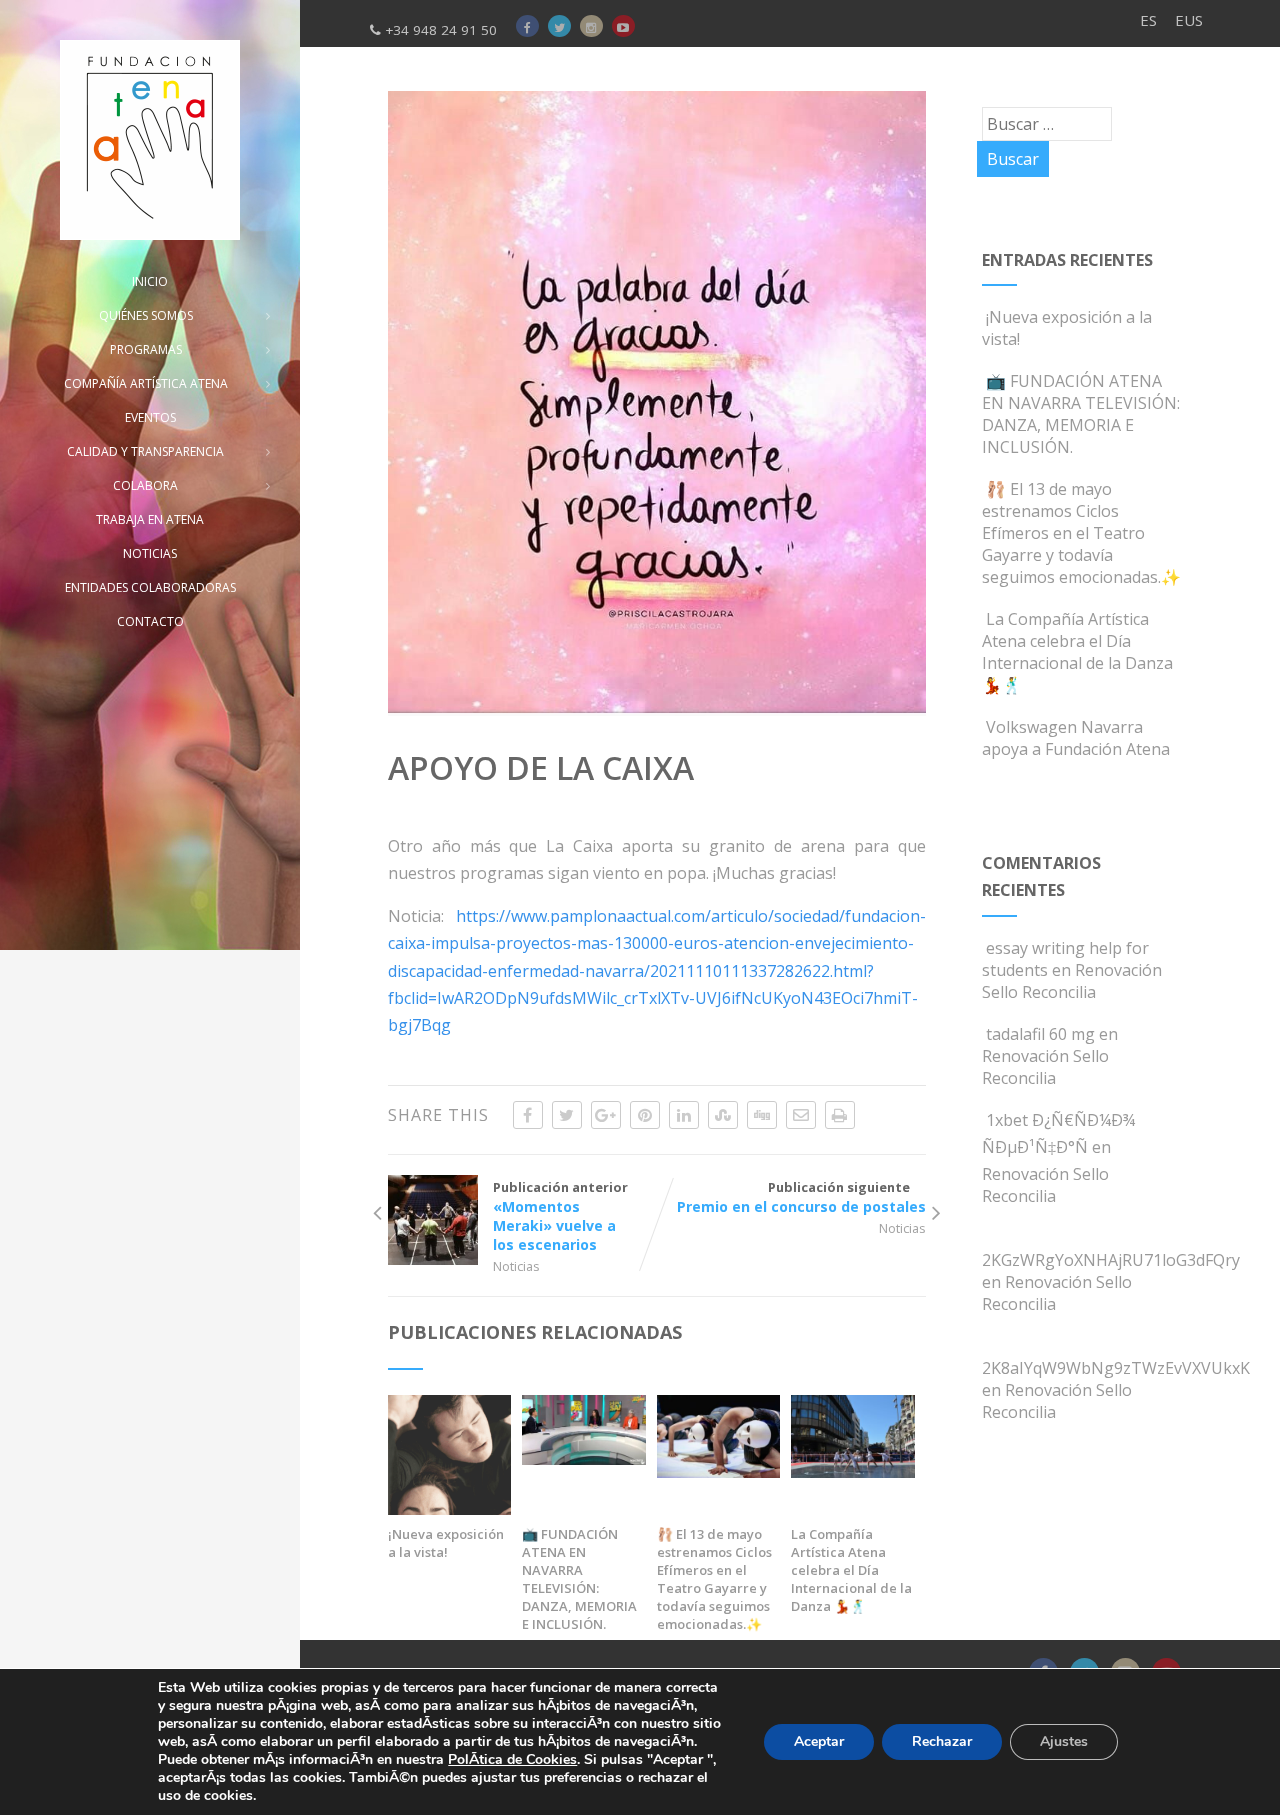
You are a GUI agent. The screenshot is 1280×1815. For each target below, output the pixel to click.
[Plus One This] (606, 1115)
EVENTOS (150, 417)
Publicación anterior (560, 1216)
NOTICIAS (150, 553)
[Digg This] (762, 1115)
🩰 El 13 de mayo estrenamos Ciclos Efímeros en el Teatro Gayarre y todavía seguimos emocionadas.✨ (714, 1579)
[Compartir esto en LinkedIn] (684, 1115)
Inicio (150, 281)
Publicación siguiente (801, 1197)
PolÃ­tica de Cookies (512, 1759)
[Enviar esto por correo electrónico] (801, 1115)
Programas (146, 349)
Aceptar (819, 1741)
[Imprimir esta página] (840, 1115)
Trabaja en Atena (150, 519)
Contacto (150, 621)
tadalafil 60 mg (1040, 1034)
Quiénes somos (146, 315)
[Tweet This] (567, 1115)
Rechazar (942, 1741)
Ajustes (1064, 1741)
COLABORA (145, 485)
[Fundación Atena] (150, 140)
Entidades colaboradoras (150, 587)
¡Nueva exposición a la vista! (446, 1543)
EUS (1189, 20)
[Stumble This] (723, 1115)
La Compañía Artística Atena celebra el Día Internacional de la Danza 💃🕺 (851, 1570)
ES (1148, 20)
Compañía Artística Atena (146, 383)
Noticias (516, 1266)
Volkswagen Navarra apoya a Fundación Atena (1076, 738)
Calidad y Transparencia (145, 451)
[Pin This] (645, 1115)
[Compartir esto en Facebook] (528, 1115)
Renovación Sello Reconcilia (1072, 981)
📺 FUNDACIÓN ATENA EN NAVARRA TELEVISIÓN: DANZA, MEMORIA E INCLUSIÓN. (579, 1579)
